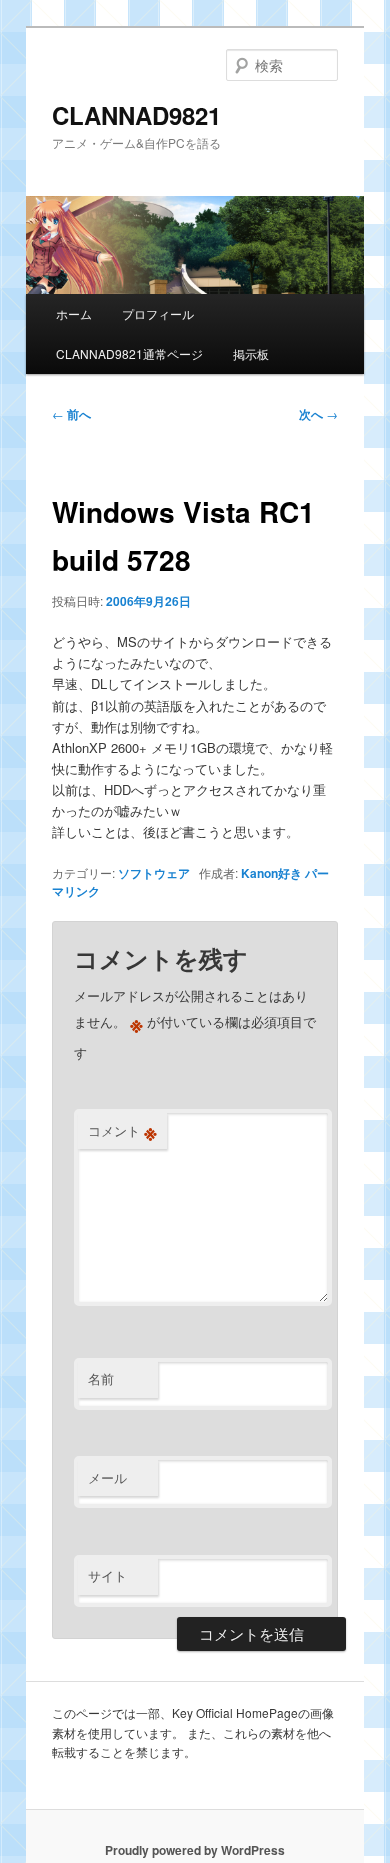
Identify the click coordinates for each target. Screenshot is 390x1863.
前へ (71, 414)
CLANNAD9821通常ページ (129, 353)
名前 (101, 1378)
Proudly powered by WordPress (195, 1850)
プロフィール (158, 313)
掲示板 (251, 353)
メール (107, 1477)
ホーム (74, 313)
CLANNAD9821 (136, 115)
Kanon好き (271, 873)
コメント (122, 1131)
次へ (318, 414)
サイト (107, 1575)
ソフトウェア (154, 873)
